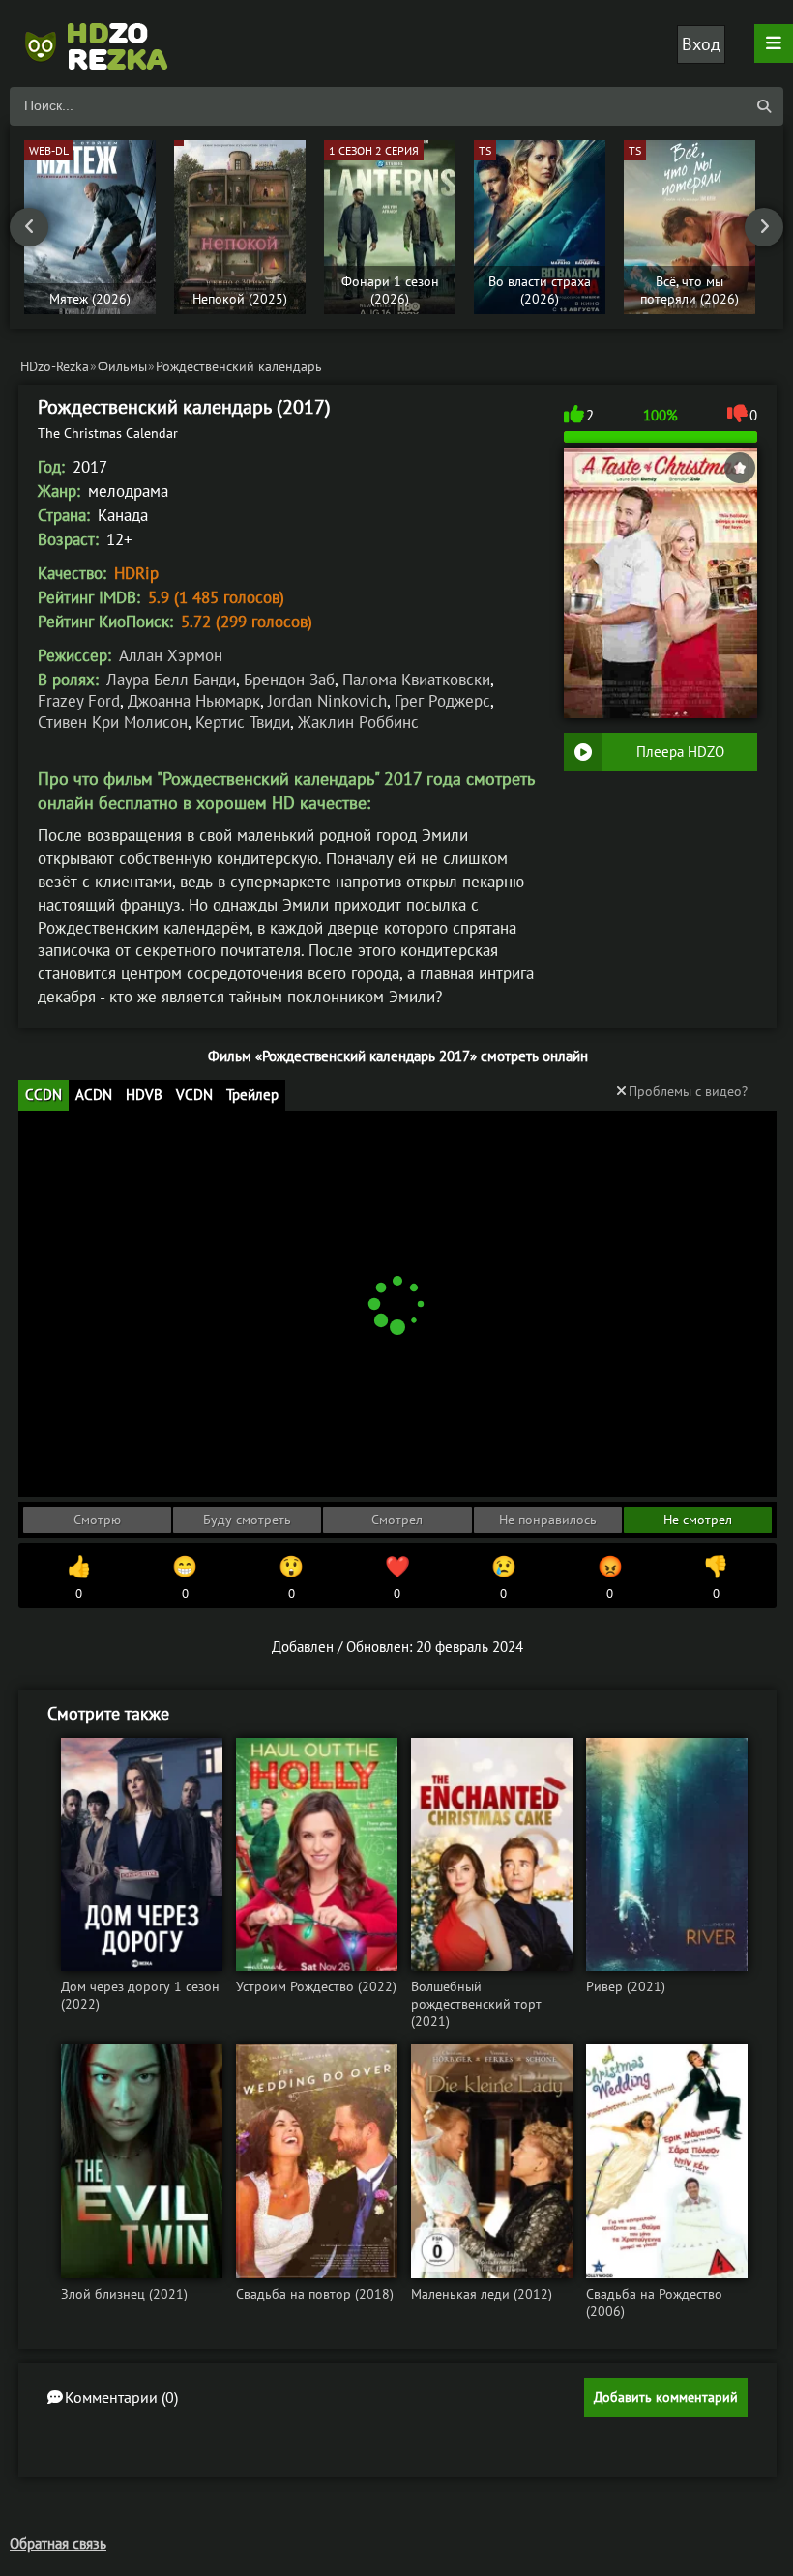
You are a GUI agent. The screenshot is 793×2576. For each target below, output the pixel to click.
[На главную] (106, 43)
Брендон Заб (289, 680)
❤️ (397, 1577)
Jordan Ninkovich (327, 701)
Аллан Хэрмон (171, 655)
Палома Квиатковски (416, 680)
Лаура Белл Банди (171, 680)
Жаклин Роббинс (358, 722)
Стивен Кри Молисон (113, 722)
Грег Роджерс (442, 701)
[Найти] (764, 106)
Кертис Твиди (243, 722)
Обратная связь (58, 2544)
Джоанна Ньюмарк (194, 701)
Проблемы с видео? (688, 1091)
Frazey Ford (79, 701)
